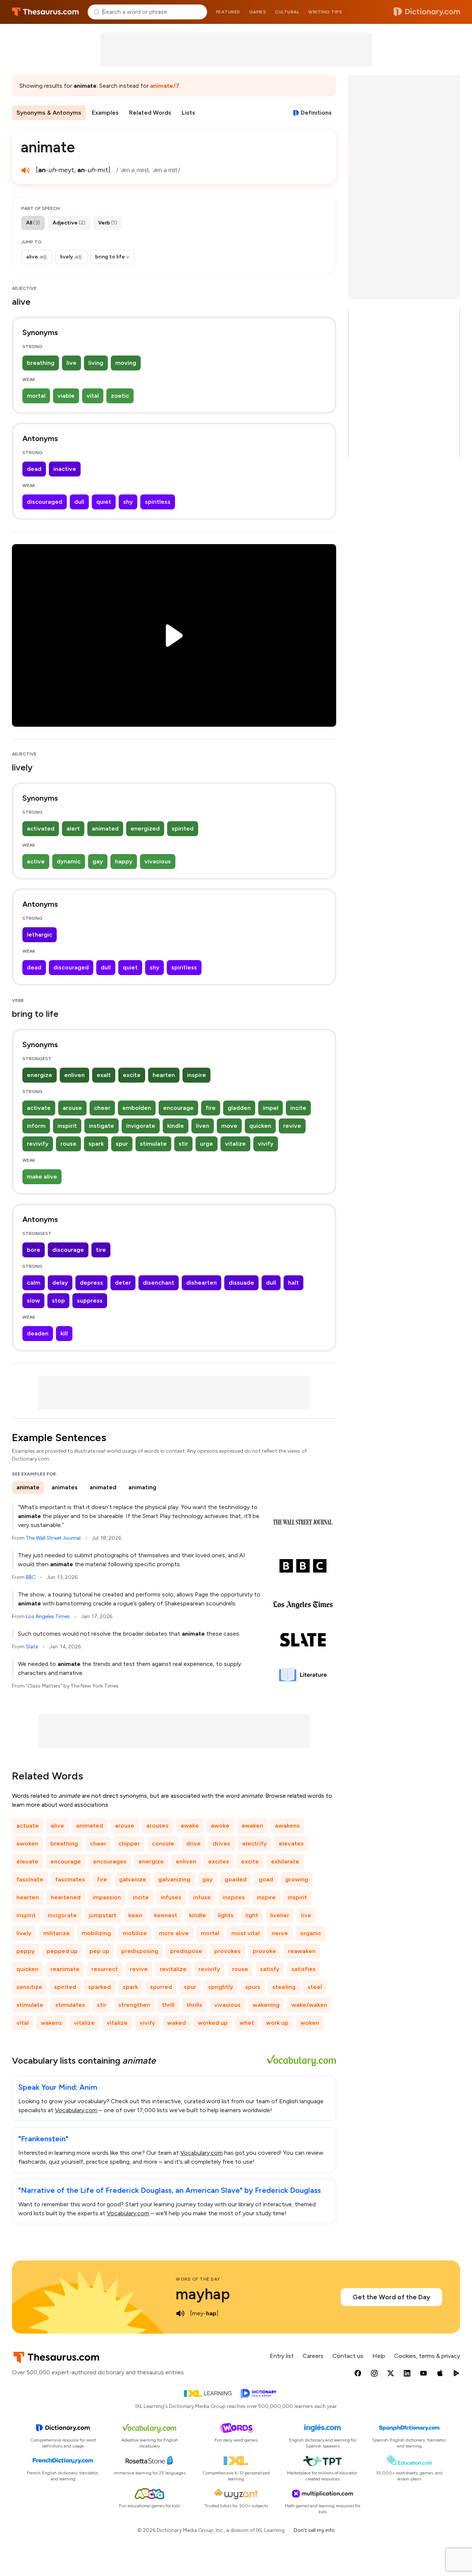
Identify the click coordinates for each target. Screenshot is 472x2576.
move (229, 1126)
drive (193, 1843)
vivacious (158, 861)
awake (190, 1826)
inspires (234, 1897)
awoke (220, 1826)
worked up (213, 2023)
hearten (164, 1075)
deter (123, 1283)
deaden (38, 1333)
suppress (90, 1301)
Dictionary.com (427, 12)
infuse (202, 1897)
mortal (36, 396)
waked (176, 2023)
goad (266, 1879)
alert (73, 828)
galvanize (133, 1879)
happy (124, 861)
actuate (28, 1826)
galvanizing (174, 1879)
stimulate (153, 1144)
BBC (31, 1577)
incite (298, 1108)
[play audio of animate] (25, 170)
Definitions (316, 113)
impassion (107, 1897)
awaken (252, 1826)
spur (122, 1144)
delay (60, 1283)
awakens (287, 1826)
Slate (32, 1647)
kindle (176, 1126)
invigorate (141, 1126)
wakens (51, 2023)
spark (96, 1144)
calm (34, 1283)
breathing (41, 363)
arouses (157, 1826)
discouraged (45, 502)
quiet (104, 502)
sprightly (221, 1987)
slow (33, 1301)
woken (310, 2023)
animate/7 (165, 86)
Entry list (282, 2356)
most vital (246, 1933)
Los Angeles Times (48, 1616)
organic (311, 1933)
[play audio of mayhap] (180, 2313)
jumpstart (103, 1915)
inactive (65, 469)
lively (24, 1933)
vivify (266, 1144)
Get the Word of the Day (391, 2297)
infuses (171, 1897)
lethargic (40, 935)
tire (101, 1250)
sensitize (29, 1987)
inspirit (67, 1126)
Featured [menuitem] (228, 12)
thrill (168, 2005)
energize (40, 1075)
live (71, 363)
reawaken (302, 1951)
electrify (254, 1843)
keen (135, 1915)
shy (128, 502)
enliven (74, 1075)
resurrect (105, 1969)
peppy (26, 1951)
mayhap (203, 2294)
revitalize (173, 1969)
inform (36, 1126)
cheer (102, 1108)
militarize (57, 1933)
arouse (72, 1108)
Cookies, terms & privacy (427, 2356)
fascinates (70, 1879)
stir (183, 1144)
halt (293, 1283)
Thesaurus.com (45, 12)
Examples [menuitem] (105, 113)
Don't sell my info (314, 2530)
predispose (186, 1951)
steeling (284, 1987)
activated (41, 828)
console (163, 1843)
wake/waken (309, 2005)
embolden (137, 1108)
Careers (313, 2356)
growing (297, 1879)
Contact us (348, 2356)
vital (93, 396)
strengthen (134, 2005)
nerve (280, 1933)
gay (98, 861)
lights (226, 1915)
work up (277, 2023)
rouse (68, 1144)
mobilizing (96, 1933)
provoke (264, 1951)
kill (64, 1333)
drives (221, 1843)
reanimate (65, 1969)
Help (379, 2356)
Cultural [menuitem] (287, 12)
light (252, 1915)
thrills (194, 2005)
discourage (68, 1250)
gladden (239, 1108)
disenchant (159, 1283)
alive (57, 1826)
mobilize (135, 1933)
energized (145, 828)
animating (142, 1487)
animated (105, 828)
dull (79, 502)
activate (39, 1108)
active (36, 861)
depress (91, 1283)
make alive (42, 1177)
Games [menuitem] (258, 12)
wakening (266, 2005)
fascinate (30, 1879)
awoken (27, 1843)
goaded (236, 1879)
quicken (260, 1126)
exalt (104, 1075)
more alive (174, 1933)
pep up (99, 1951)
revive (292, 1126)
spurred (161, 1987)
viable (66, 396)
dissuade (241, 1283)
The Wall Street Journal (53, 1538)
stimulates (70, 2005)
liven (203, 1126)
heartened (66, 1897)
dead (34, 469)
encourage (178, 1108)
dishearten (201, 1283)
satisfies (304, 1969)
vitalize (235, 1144)
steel (315, 1987)
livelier (280, 1915)
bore (34, 1250)
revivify (38, 1144)
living (96, 363)
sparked (99, 1987)
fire (211, 1108)
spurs (253, 1987)
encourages (110, 1861)
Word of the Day (198, 2279)
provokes (227, 1951)
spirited (183, 828)
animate (28, 1487)
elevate (27, 1861)
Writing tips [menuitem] (325, 12)
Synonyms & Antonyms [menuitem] (49, 113)
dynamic (69, 861)
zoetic (120, 396)
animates (65, 1487)
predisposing (140, 1951)
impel (271, 1108)
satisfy (270, 1969)
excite (132, 1075)
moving (126, 363)
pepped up (62, 1951)
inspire (196, 1075)
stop (58, 1301)
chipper (129, 1843)
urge (207, 1144)
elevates (291, 1843)
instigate (101, 1126)
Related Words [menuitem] (150, 113)
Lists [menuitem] (188, 113)
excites (219, 1861)
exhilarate (285, 1861)
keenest (166, 1915)
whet (247, 2023)
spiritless (158, 502)
